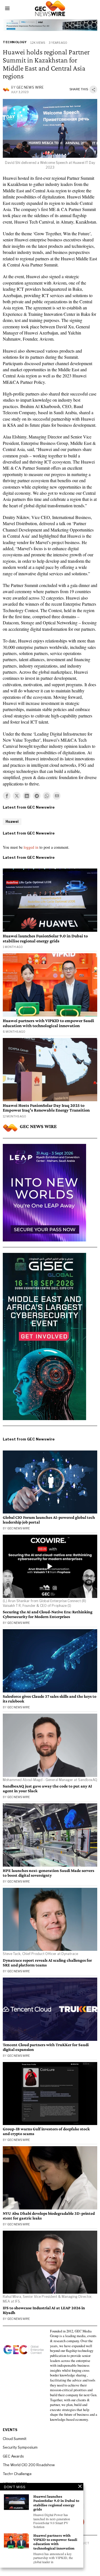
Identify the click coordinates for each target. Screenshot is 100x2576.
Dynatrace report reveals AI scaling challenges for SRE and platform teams (47, 1963)
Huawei (12, 822)
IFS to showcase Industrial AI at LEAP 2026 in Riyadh (44, 2310)
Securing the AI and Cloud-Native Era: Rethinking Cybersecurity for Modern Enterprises (48, 1614)
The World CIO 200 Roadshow (29, 2465)
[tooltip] (7, 796)
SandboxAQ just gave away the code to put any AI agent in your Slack (47, 1788)
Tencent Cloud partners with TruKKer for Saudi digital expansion (46, 2047)
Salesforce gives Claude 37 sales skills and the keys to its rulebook (50, 1699)
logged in (31, 847)
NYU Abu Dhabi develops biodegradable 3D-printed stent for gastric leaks (49, 2216)
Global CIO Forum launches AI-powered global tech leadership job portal (49, 1520)
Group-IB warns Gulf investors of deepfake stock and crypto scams (46, 2131)
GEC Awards (13, 2456)
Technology (15, 42)
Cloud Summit (15, 2439)
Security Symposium (20, 2447)
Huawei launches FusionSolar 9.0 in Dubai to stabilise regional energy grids (45, 938)
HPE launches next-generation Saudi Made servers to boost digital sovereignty (48, 1873)
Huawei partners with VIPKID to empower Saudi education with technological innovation (48, 1023)
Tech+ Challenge (17, 2474)
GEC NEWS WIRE (30, 87)
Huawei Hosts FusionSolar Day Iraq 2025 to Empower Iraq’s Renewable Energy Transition (46, 1108)
